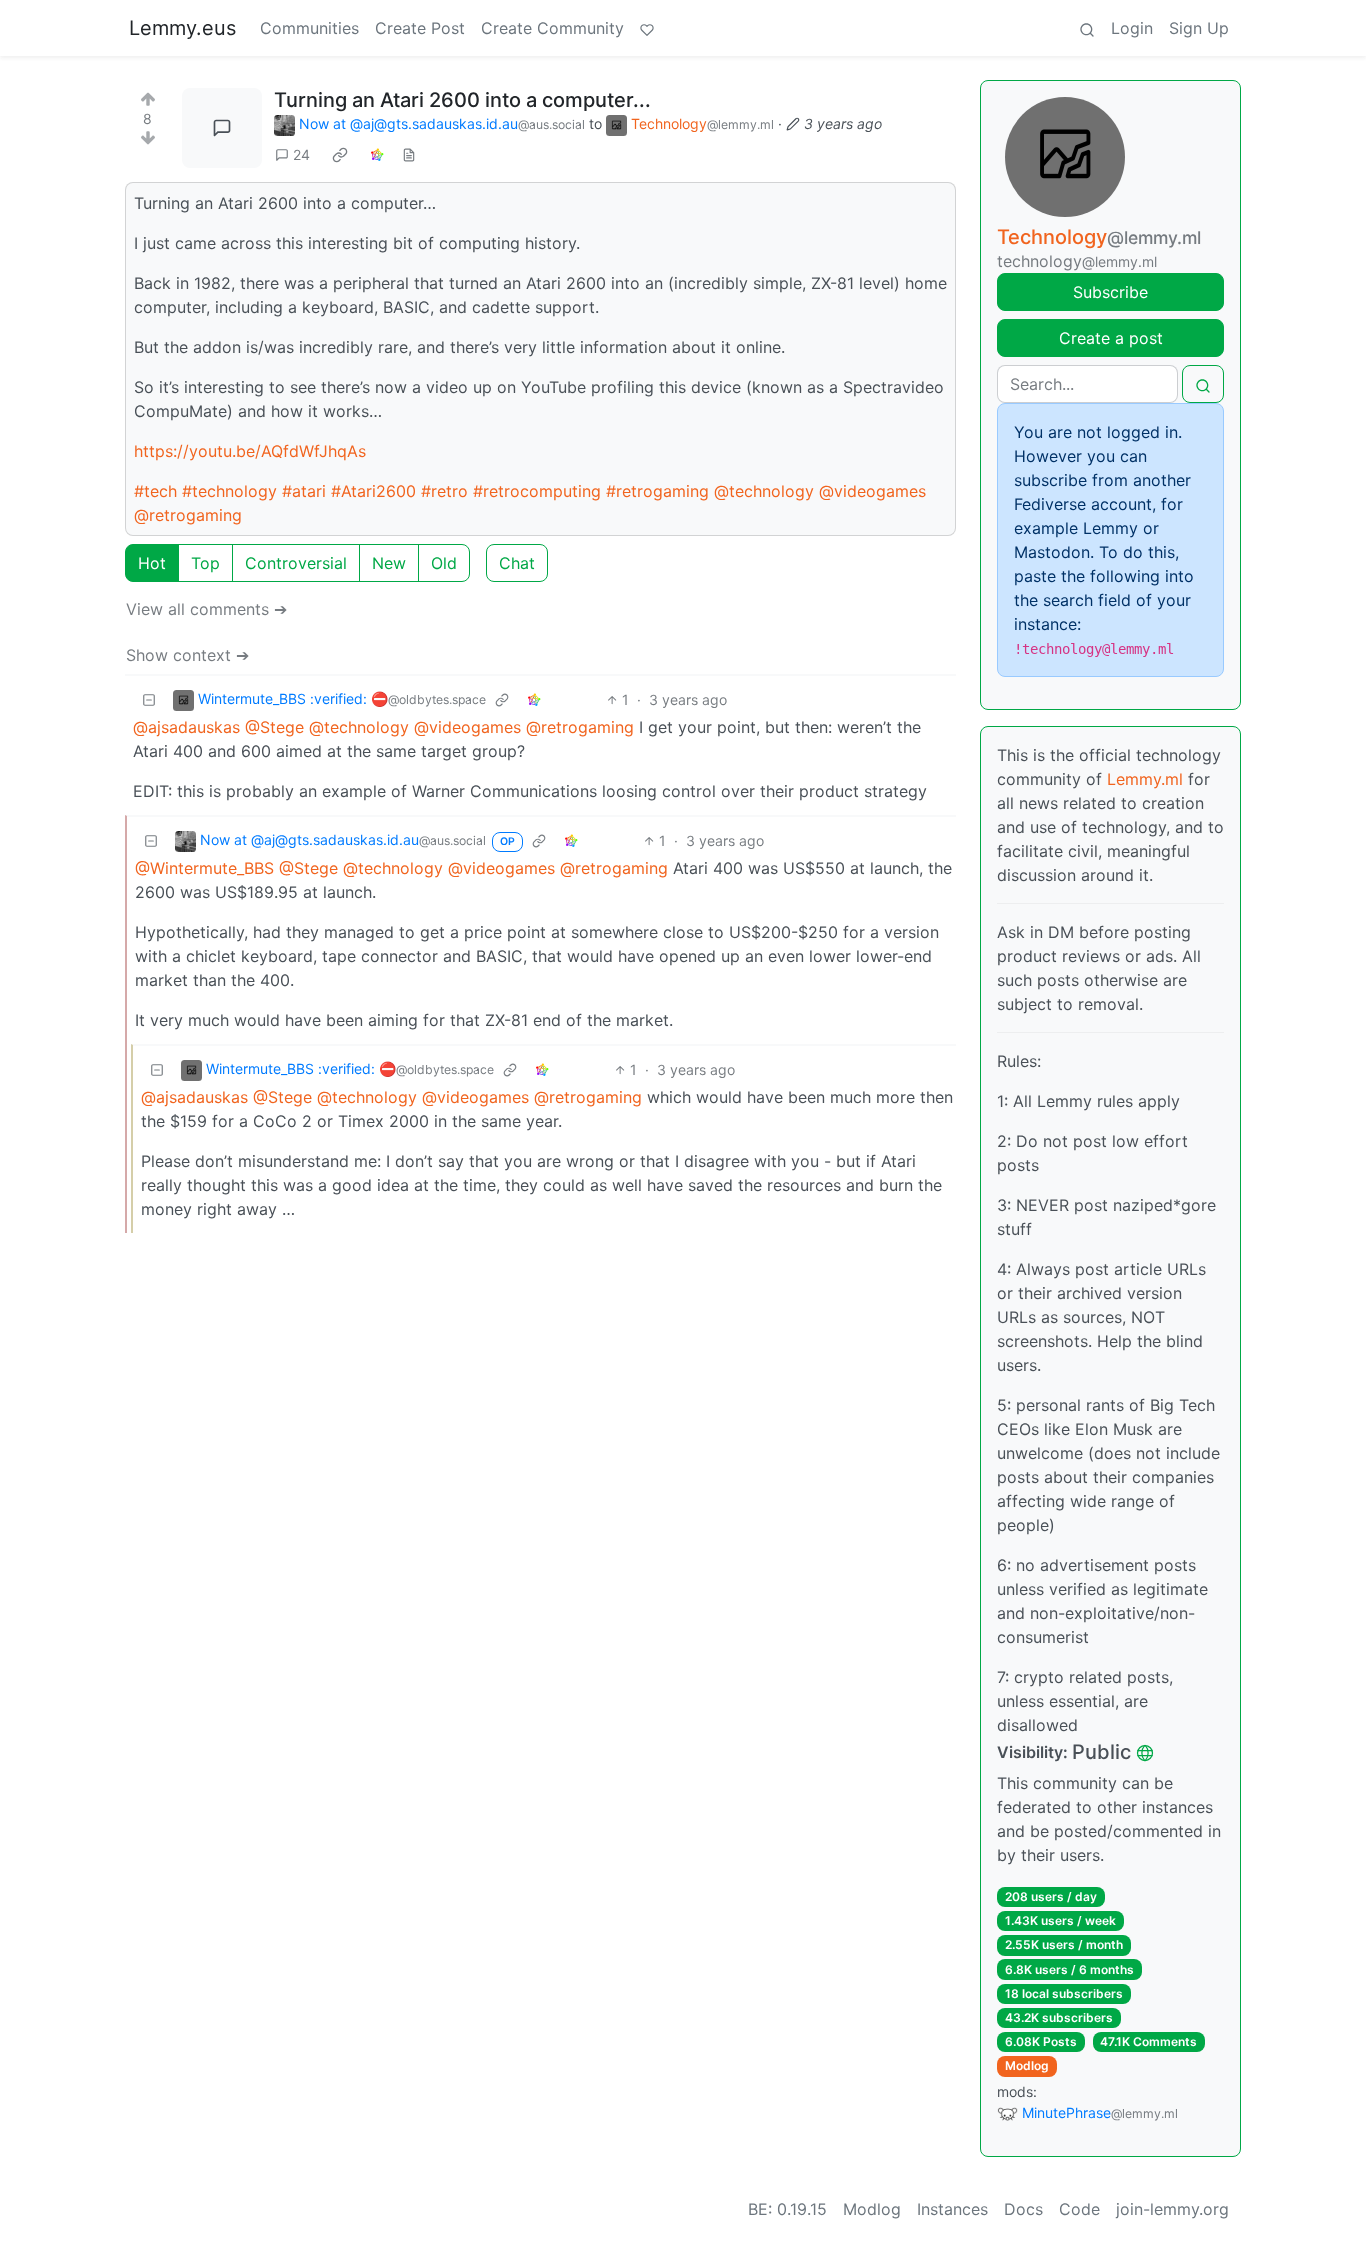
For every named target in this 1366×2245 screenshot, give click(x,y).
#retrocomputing (537, 491)
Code (1079, 2209)
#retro (444, 491)
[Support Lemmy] (647, 28)
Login (1132, 28)
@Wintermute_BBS (204, 868)
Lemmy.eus (182, 28)
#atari (304, 491)
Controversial (296, 563)
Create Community (552, 28)
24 (301, 154)
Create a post (1111, 338)
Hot (152, 563)
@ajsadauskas (186, 727)
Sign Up (1199, 28)
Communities (309, 28)
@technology (764, 491)
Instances (952, 2209)
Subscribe (1110, 292)
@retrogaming (188, 515)
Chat (517, 563)
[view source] (409, 154)
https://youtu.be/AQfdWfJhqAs (250, 451)
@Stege (274, 727)
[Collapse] (149, 699)
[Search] (1087, 28)
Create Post (420, 28)
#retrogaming (657, 491)
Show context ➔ (187, 655)
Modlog (1027, 2065)
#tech (155, 491)
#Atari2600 (373, 491)
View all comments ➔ (206, 609)
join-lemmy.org (1172, 2209)
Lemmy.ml (1145, 779)
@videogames (872, 491)
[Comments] (222, 128)
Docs (1023, 2209)
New (389, 563)
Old (444, 563)
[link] (340, 155)
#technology (229, 491)
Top (205, 563)
